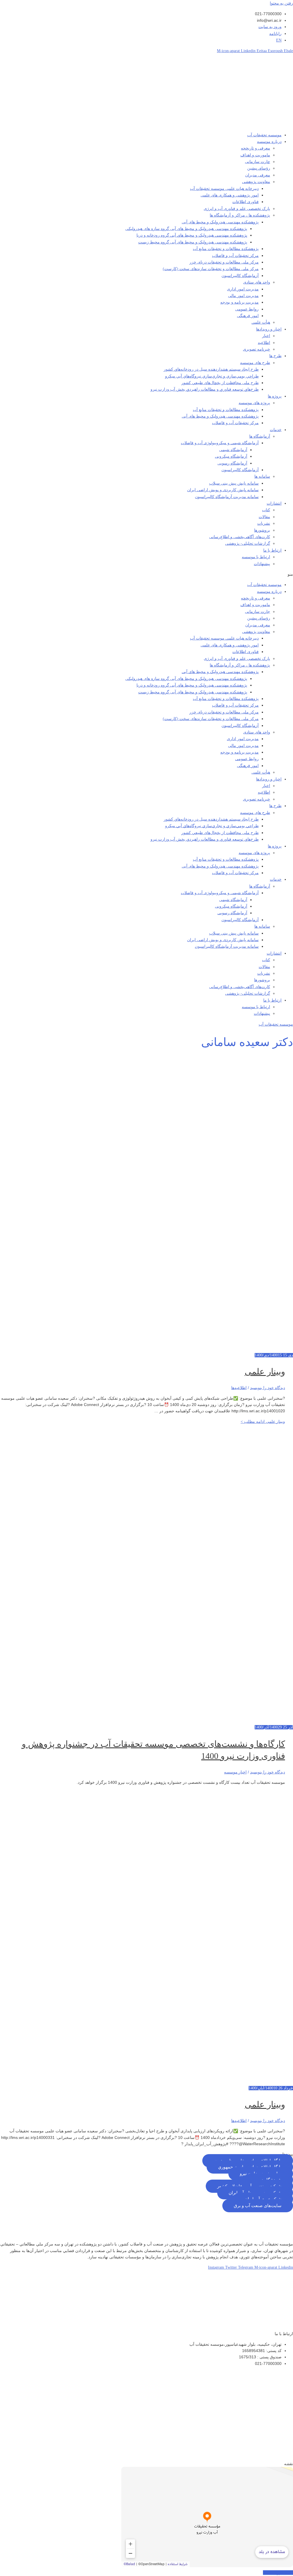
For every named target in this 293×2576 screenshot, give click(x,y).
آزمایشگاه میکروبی (231, 456)
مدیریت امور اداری (243, 289)
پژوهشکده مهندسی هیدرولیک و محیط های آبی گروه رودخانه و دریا (192, 235)
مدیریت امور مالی (243, 296)
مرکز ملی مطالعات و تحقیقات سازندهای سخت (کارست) (211, 269)
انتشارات (274, 503)
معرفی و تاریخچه (256, 148)
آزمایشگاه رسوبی (232, 463)
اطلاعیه (264, 343)
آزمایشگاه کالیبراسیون (240, 276)
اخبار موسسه (235, 1772)
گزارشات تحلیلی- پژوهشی (248, 543)
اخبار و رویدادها (269, 329)
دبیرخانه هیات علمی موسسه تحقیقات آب (224, 189)
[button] (146, 574)
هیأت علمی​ (261, 322)
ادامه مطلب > (263, 1422)
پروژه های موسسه (254, 403)
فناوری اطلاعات (246, 202)
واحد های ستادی (257, 282)
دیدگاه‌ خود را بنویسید (268, 1388)
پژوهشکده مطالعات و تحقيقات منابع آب (226, 410)
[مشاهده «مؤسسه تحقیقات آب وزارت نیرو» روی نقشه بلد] (207, 2517)
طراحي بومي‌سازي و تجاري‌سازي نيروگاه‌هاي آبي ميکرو (212, 376)
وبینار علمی (265, 1371)
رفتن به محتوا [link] (281, 3)
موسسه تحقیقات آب (264, 135)
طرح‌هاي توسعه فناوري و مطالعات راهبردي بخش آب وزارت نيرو (205, 389)
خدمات (276, 430)
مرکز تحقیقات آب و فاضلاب (235, 256)
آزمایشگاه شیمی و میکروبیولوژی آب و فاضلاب (220, 443)
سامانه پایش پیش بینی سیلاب (234, 483)
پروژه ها (275, 396)
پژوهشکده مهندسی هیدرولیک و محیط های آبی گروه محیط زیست (193, 242)
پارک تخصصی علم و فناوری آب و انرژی (237, 209)
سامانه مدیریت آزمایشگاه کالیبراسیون (227, 497)
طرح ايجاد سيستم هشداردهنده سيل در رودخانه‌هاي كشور (211, 369)
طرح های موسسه (255, 363)
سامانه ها (262, 476)
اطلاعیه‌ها (239, 1388)
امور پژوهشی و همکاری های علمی (230, 195)
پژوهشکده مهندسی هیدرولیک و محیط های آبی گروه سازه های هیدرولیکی (186, 229)
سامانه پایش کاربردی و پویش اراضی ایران (223, 490)
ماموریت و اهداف (255, 155)
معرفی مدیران (258, 175)
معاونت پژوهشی (256, 182)
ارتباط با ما (272, 550)
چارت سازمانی (258, 162)
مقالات (264, 517)
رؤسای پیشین (259, 168)
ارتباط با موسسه (256, 557)
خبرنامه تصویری (257, 349)
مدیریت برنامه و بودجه (239, 302)
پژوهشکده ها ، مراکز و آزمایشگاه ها (240, 215)
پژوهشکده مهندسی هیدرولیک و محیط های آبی (220, 222)
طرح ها (275, 356)
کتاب (266, 510)
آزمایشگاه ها (260, 436)
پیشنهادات (262, 564)
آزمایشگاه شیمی (233, 450)
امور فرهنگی (248, 316)
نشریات (264, 523)
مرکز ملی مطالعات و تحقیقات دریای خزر (224, 262)
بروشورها (262, 530)
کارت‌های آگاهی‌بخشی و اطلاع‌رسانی (240, 537)
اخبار (266, 336)
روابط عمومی (247, 309)
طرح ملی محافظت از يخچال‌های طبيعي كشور (220, 383)
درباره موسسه (269, 142)
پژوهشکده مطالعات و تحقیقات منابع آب (226, 249)
